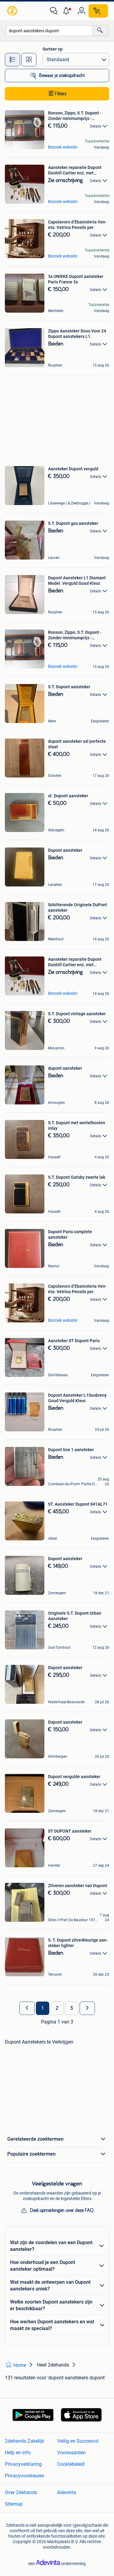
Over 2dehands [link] (21, 2492)
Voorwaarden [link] (71, 2453)
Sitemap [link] (14, 2504)
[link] (13, 11)
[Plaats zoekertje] (98, 11)
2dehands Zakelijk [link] (24, 2441)
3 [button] (72, 2008)
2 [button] (57, 2008)
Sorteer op (53, 49)
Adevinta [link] (67, 2492)
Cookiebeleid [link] (71, 2464)
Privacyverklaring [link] (23, 2464)
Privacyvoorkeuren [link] (25, 2476)
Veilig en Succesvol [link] (78, 2441)
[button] (67, 11)
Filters (61, 94)
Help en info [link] (18, 2453)
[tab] (12, 60)
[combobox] (49, 31)
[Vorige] (27, 2008)
